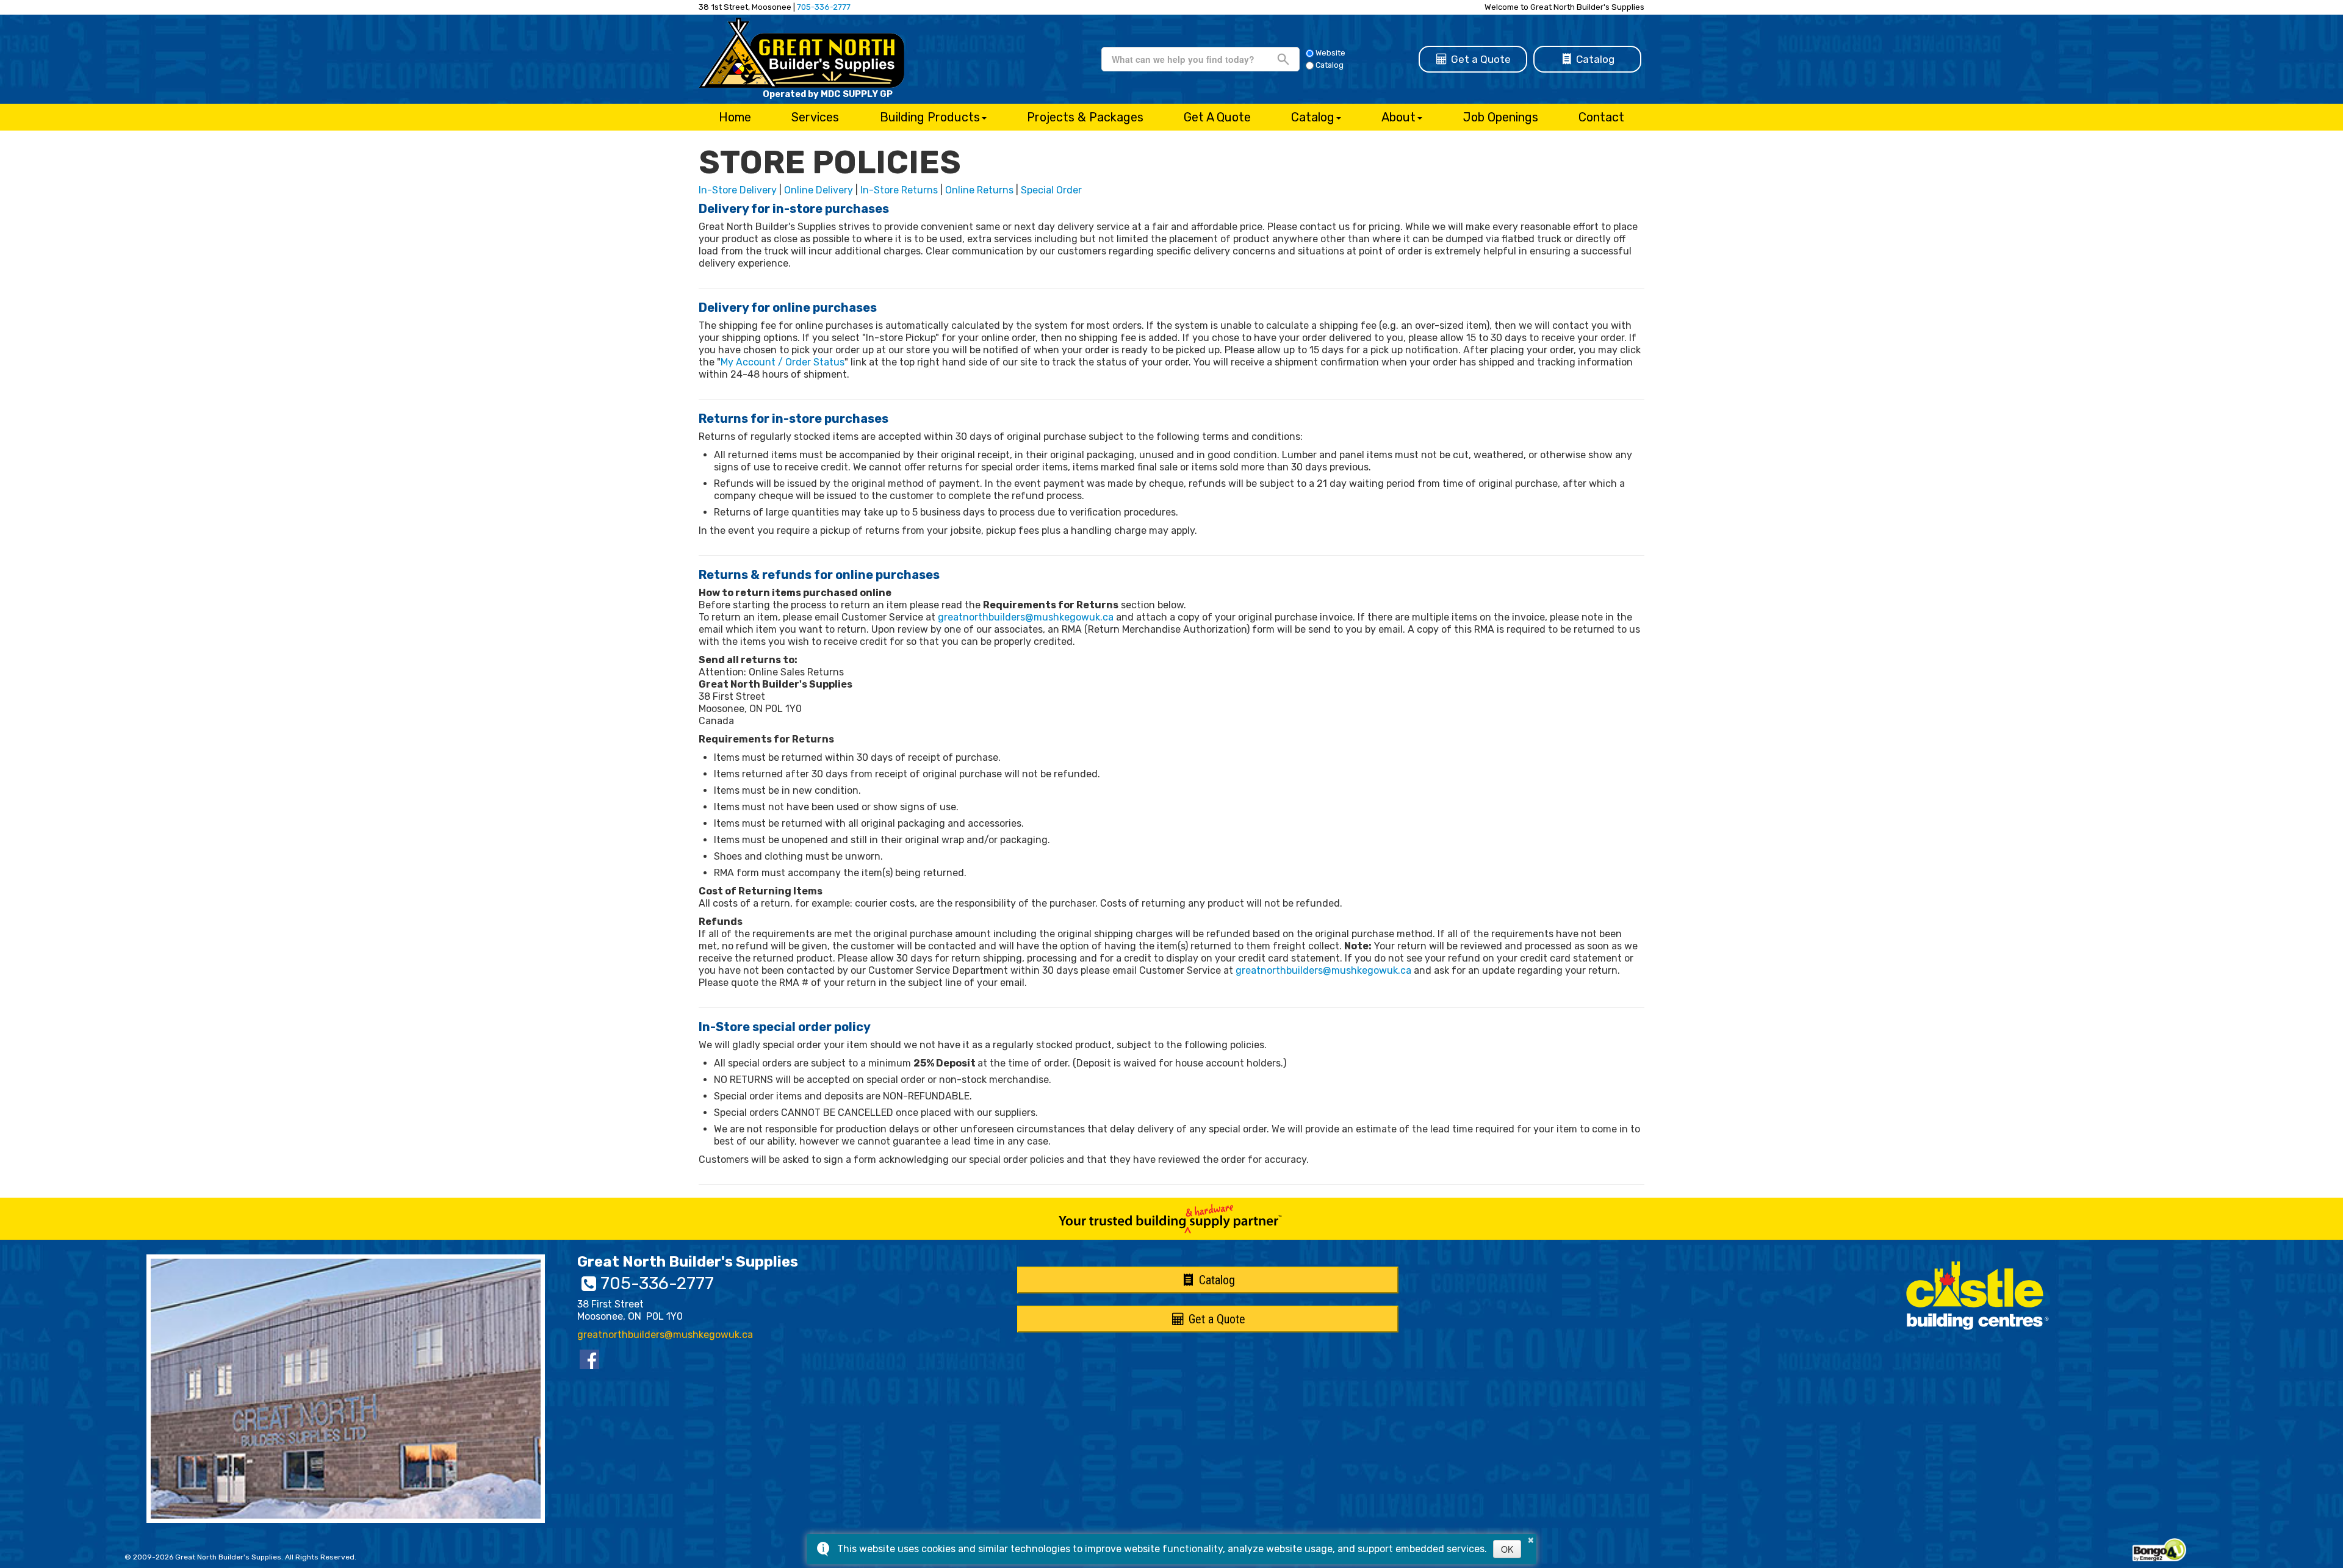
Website (1330, 53)
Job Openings (1501, 117)
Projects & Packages (1085, 117)
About (1398, 117)
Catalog (1594, 59)
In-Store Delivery (738, 190)
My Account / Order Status (783, 362)
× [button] (1531, 1538)
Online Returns (979, 190)
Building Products (930, 117)
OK (1507, 1549)
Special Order (1051, 190)
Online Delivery (819, 190)
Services (815, 117)
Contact (1601, 117)
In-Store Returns (899, 190)
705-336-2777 (824, 7)
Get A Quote (1217, 117)
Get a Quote (1480, 59)
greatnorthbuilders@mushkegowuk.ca (1026, 617)
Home (735, 117)
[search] (1194, 59)
